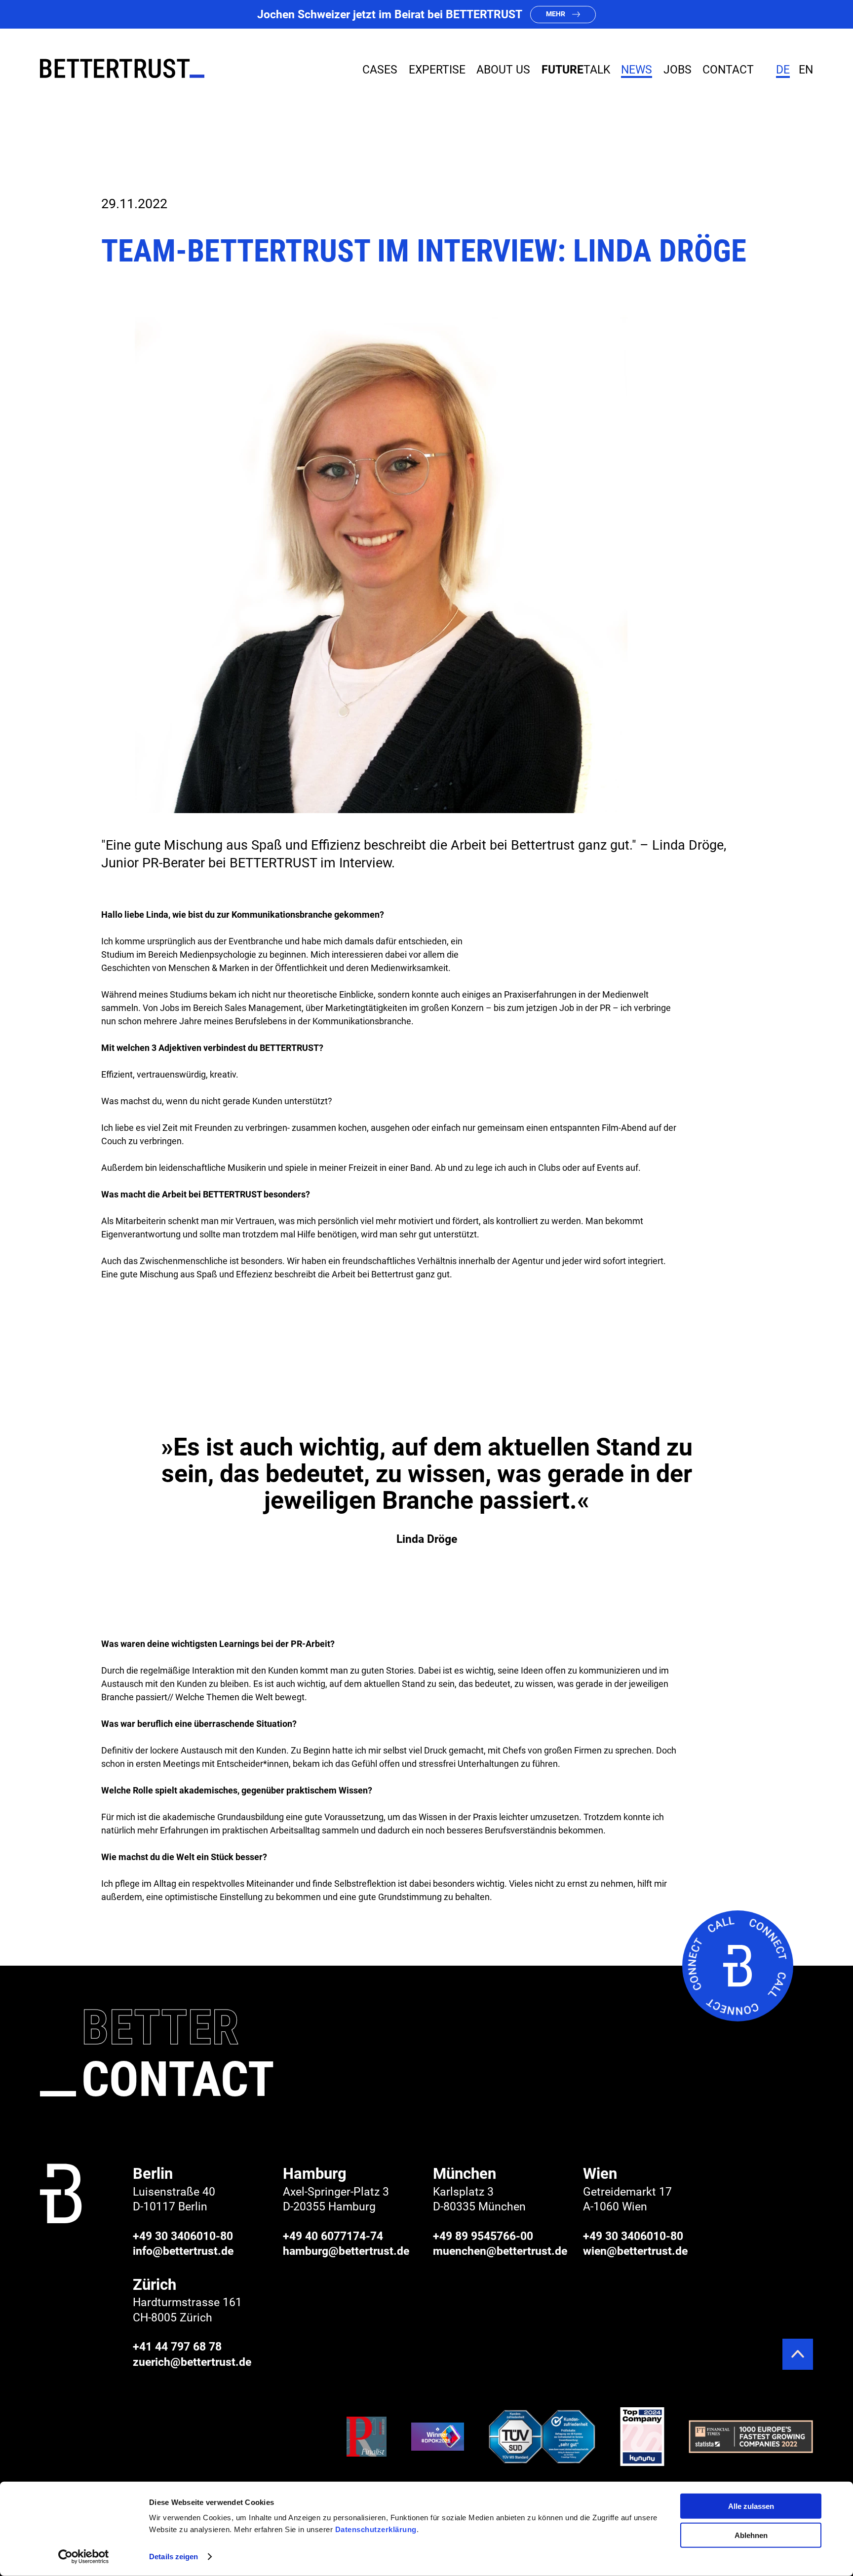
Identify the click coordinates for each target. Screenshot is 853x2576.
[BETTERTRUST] (122, 68)
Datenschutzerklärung (376, 2529)
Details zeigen (174, 2557)
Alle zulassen (751, 2506)
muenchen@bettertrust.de (500, 2251)
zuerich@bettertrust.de (192, 2362)
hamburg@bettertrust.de (346, 2251)
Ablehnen (751, 2535)
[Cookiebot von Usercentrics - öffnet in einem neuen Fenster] (84, 2557)
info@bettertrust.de (183, 2251)
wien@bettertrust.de (635, 2251)
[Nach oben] (798, 2354)
